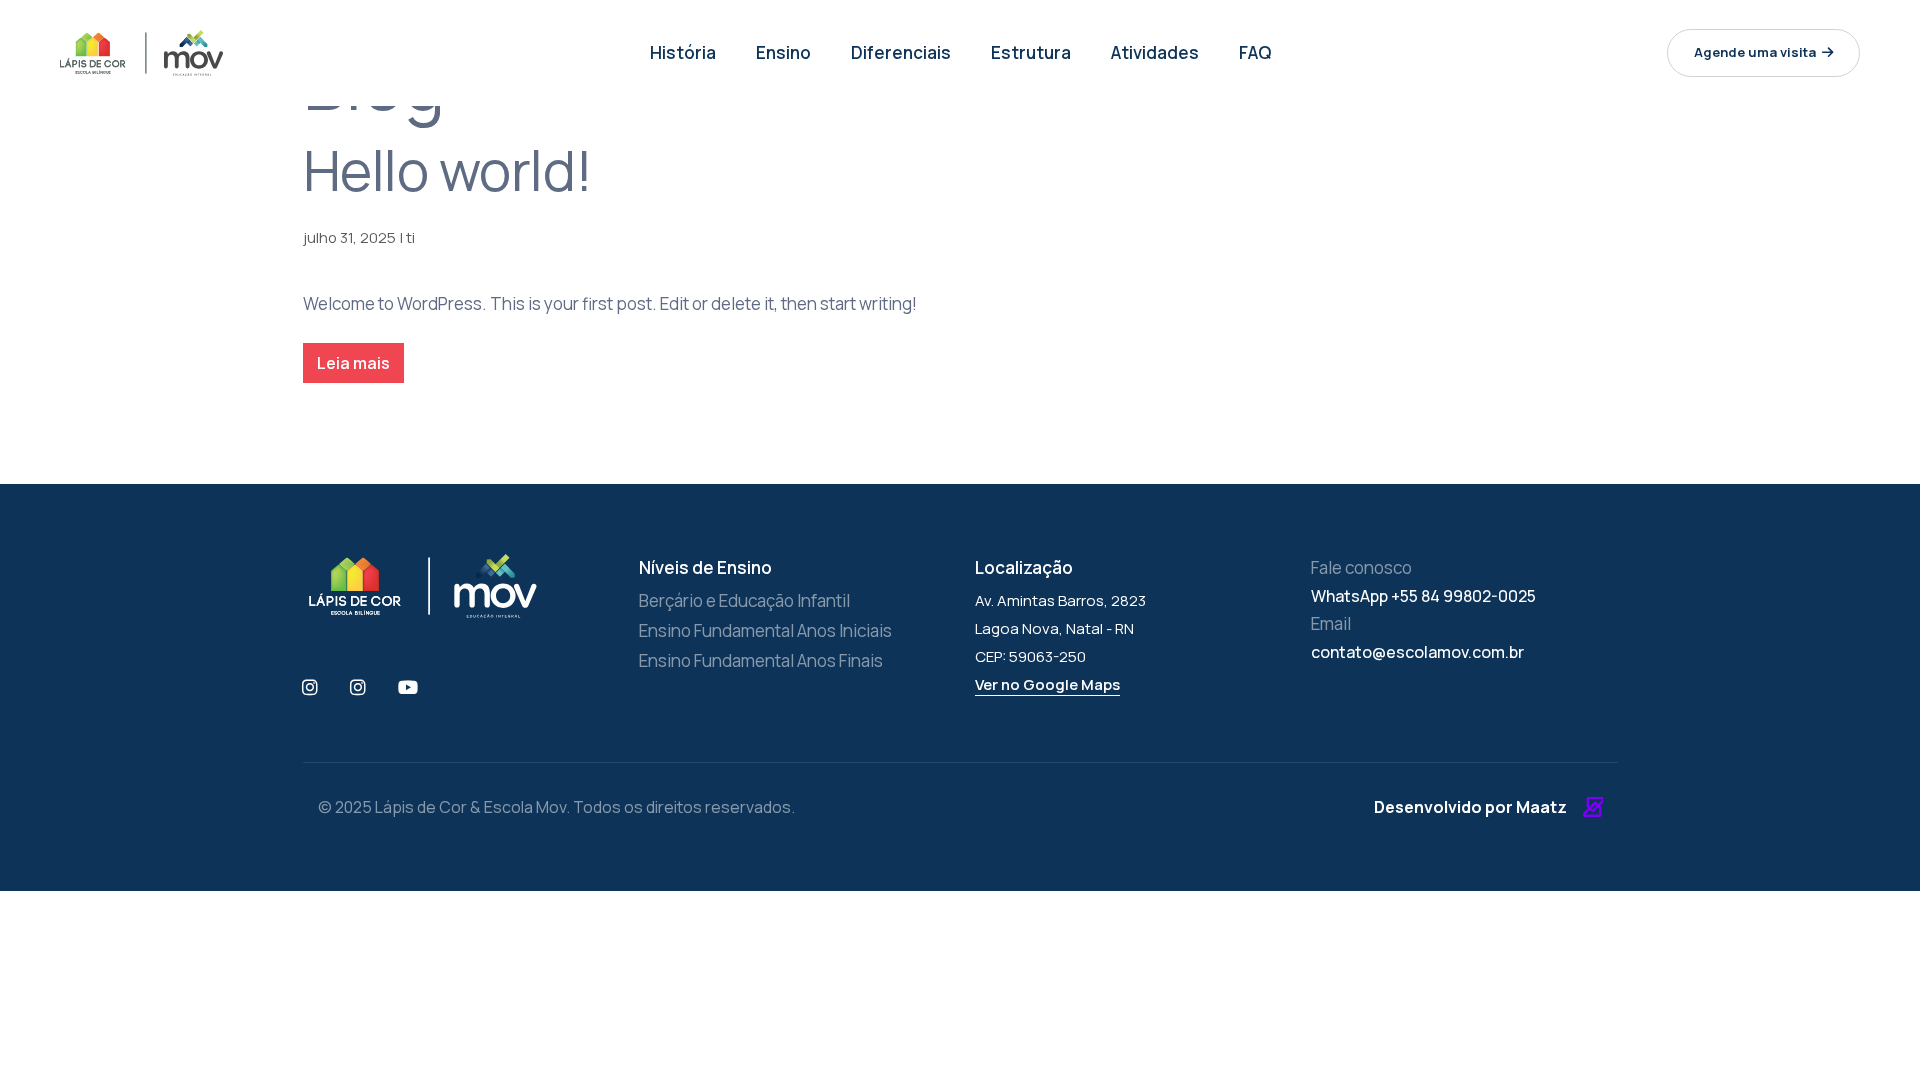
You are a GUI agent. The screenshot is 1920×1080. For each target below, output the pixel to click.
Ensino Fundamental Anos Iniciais (765, 630)
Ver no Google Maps (1047, 684)
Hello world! (448, 170)
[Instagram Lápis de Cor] (311, 688)
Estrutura (1031, 52)
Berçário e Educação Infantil (744, 600)
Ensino (783, 52)
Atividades (1155, 52)
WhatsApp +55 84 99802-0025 (1423, 596)
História (683, 52)
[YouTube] (409, 688)
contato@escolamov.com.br (1417, 652)
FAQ (1255, 52)
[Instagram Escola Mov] (359, 688)
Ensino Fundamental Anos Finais (761, 660)
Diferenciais (901, 52)
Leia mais (353, 363)
